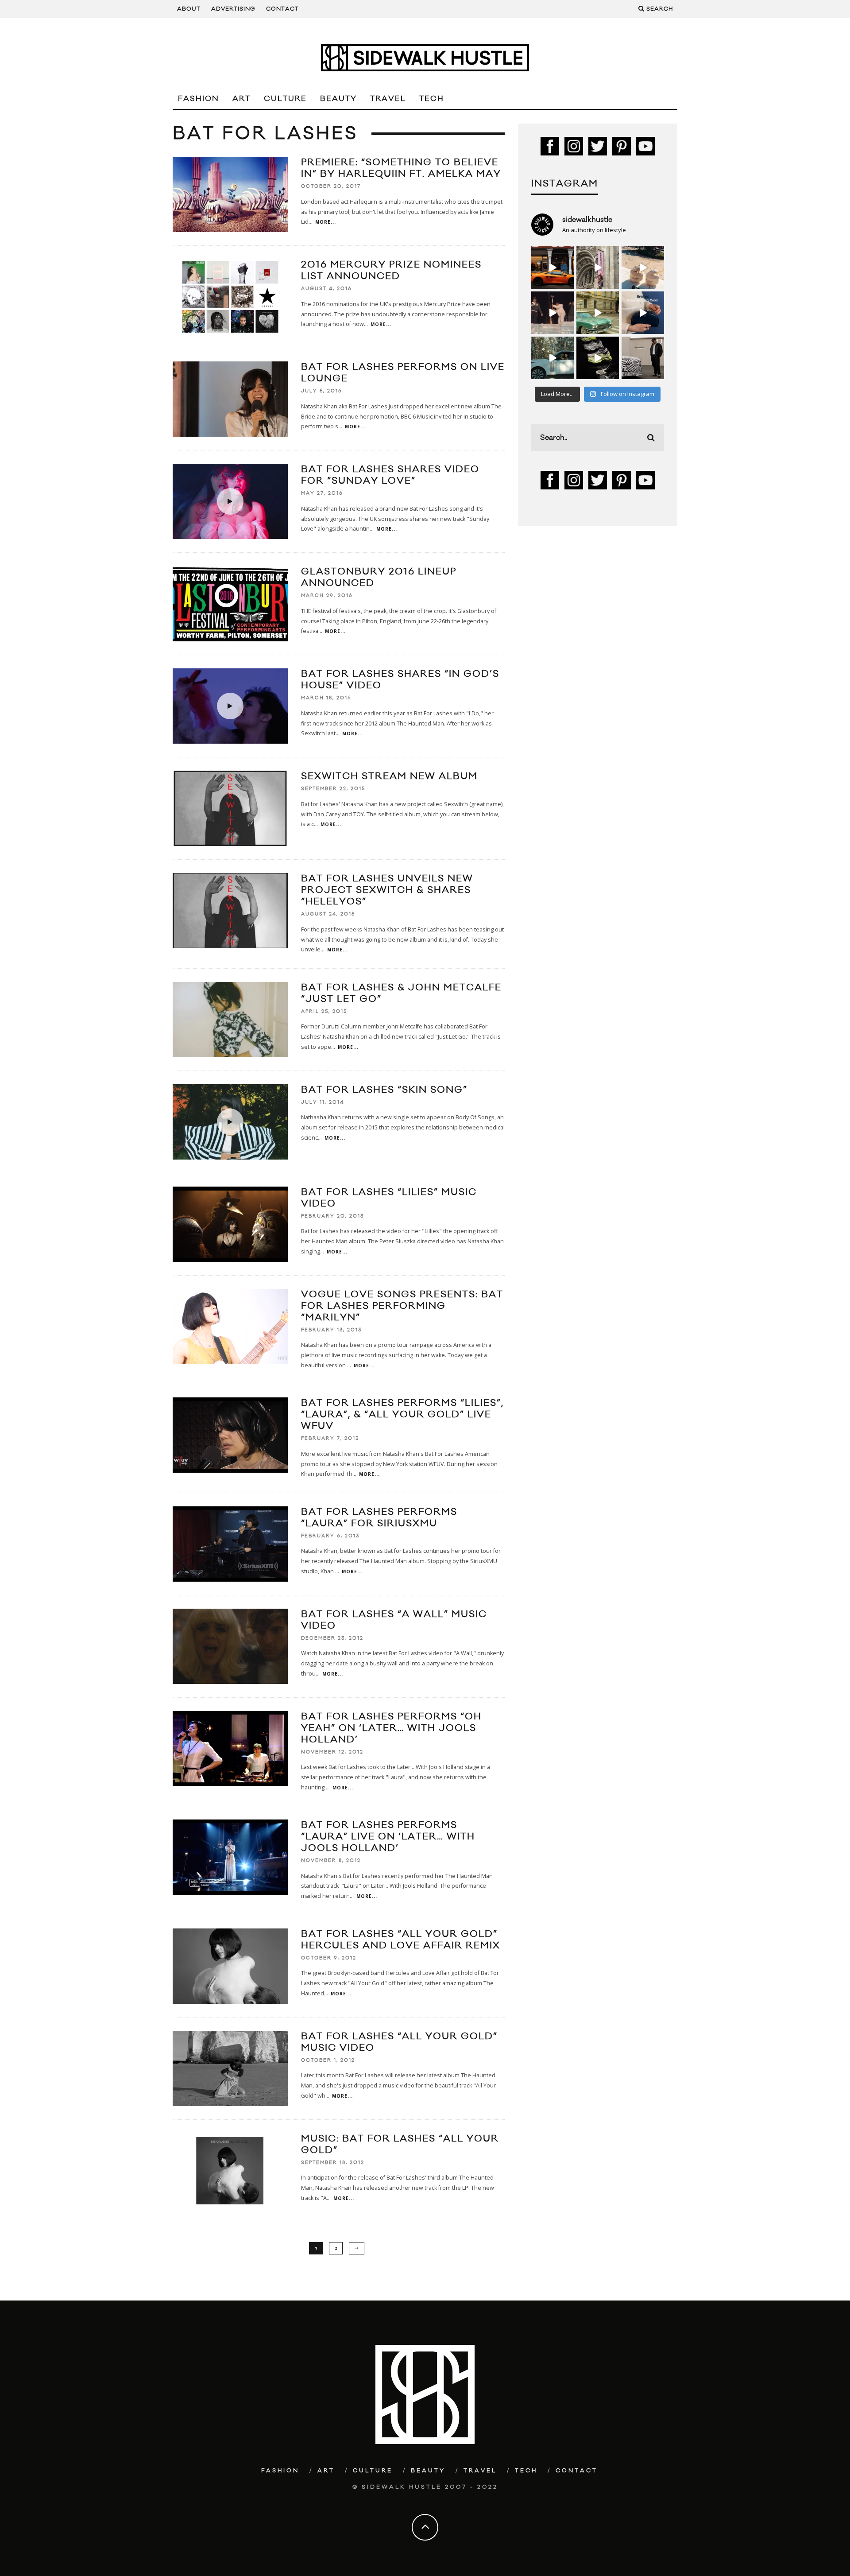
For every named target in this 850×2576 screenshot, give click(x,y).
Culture (285, 99)
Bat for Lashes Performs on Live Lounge (403, 373)
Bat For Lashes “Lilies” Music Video (389, 1198)
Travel (388, 99)
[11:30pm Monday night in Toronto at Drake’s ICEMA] (552, 313)
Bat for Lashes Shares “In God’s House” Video (400, 680)
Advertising (233, 9)
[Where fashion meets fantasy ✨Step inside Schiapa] (598, 268)
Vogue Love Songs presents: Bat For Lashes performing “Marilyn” (402, 1306)
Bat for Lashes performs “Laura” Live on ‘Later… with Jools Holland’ (388, 1837)
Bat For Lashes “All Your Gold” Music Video (399, 2042)
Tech (432, 99)
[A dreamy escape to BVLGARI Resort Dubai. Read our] (643, 268)
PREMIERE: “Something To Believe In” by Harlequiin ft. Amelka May (401, 168)
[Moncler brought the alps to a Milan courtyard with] (598, 313)
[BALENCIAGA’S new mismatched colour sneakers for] (598, 358)
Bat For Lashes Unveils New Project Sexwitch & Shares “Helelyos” (387, 890)
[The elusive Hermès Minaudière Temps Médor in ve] (643, 313)
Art (241, 99)
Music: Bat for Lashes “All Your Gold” (400, 2144)
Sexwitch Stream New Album (389, 776)
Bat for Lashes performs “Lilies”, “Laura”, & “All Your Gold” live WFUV (402, 1414)
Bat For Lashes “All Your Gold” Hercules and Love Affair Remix (401, 1940)
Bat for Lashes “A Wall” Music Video (394, 1620)
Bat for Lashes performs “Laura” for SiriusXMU (379, 1518)
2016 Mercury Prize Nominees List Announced (391, 270)
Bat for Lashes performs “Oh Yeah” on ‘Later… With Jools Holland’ (391, 1728)
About (189, 9)
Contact (282, 9)
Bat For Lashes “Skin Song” (384, 1090)
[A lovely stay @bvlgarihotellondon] (552, 268)
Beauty (338, 99)
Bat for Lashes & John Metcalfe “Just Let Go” (401, 993)
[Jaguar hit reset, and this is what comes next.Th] (643, 358)
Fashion (199, 99)
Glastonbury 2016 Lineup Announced (379, 577)
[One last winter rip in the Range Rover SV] (552, 358)
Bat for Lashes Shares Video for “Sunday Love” (390, 475)
